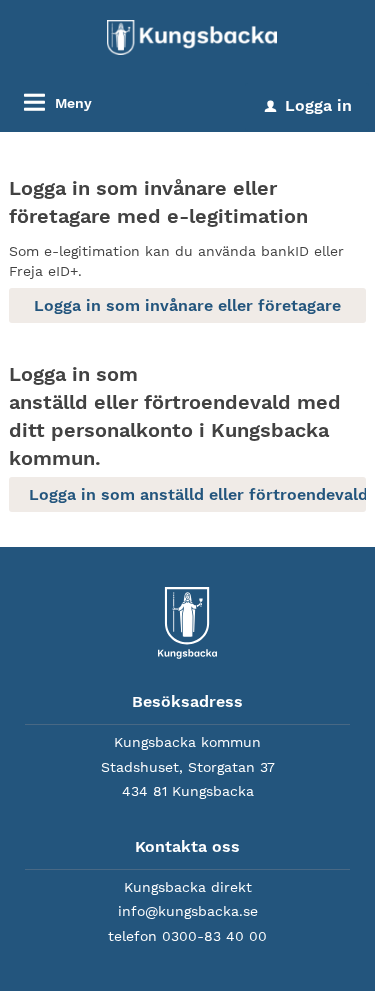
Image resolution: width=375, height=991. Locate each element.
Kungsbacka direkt (188, 887)
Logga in (308, 105)
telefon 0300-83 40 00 (187, 936)
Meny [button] (73, 103)
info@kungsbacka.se (188, 911)
